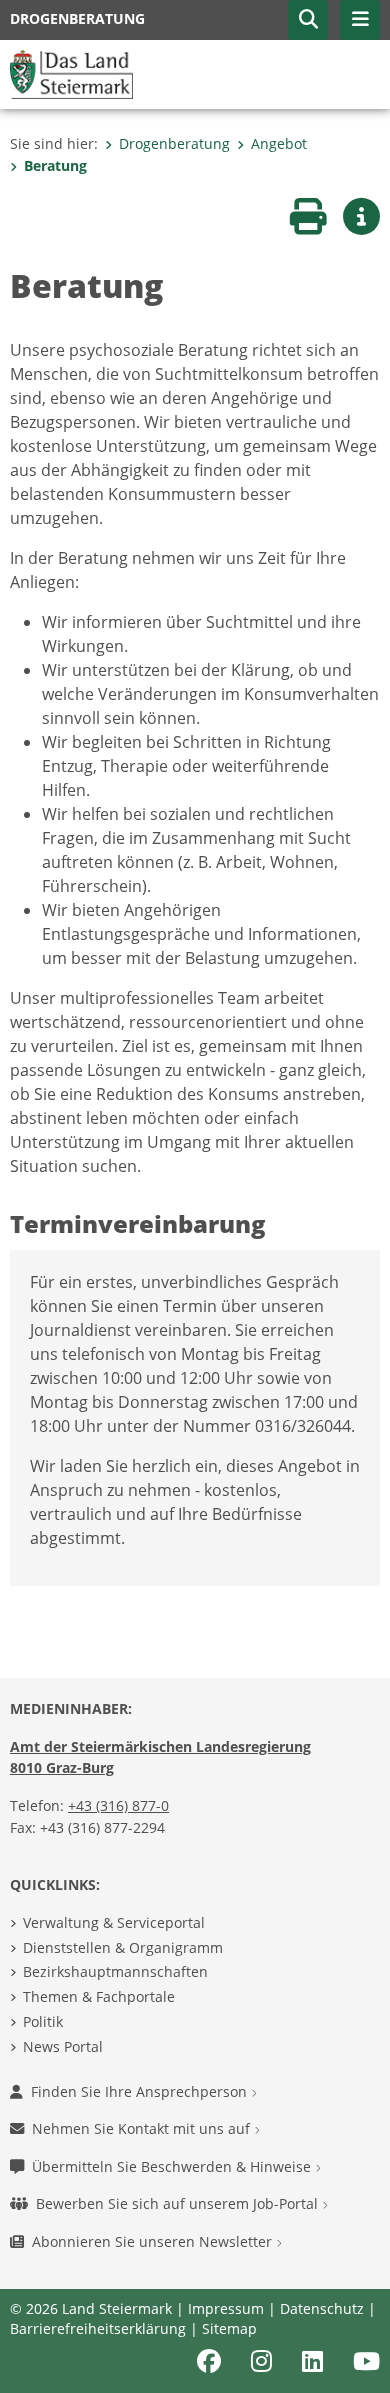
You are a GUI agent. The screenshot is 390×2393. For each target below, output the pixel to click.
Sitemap (229, 2328)
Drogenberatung (174, 143)
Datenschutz (322, 2308)
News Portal (63, 2046)
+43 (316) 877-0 (118, 1805)
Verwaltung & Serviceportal (114, 1922)
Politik (43, 2021)
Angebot (279, 143)
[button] (308, 20)
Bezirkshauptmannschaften (115, 1971)
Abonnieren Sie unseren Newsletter (154, 2241)
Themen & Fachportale (99, 1996)
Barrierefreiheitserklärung (98, 2328)
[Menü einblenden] (360, 20)
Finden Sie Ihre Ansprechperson (141, 2091)
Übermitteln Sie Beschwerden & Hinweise (173, 2166)
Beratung (55, 165)
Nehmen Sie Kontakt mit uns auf (143, 2128)
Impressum (226, 2308)
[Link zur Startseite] (71, 73)
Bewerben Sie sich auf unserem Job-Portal (179, 2203)
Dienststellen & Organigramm (123, 1947)
